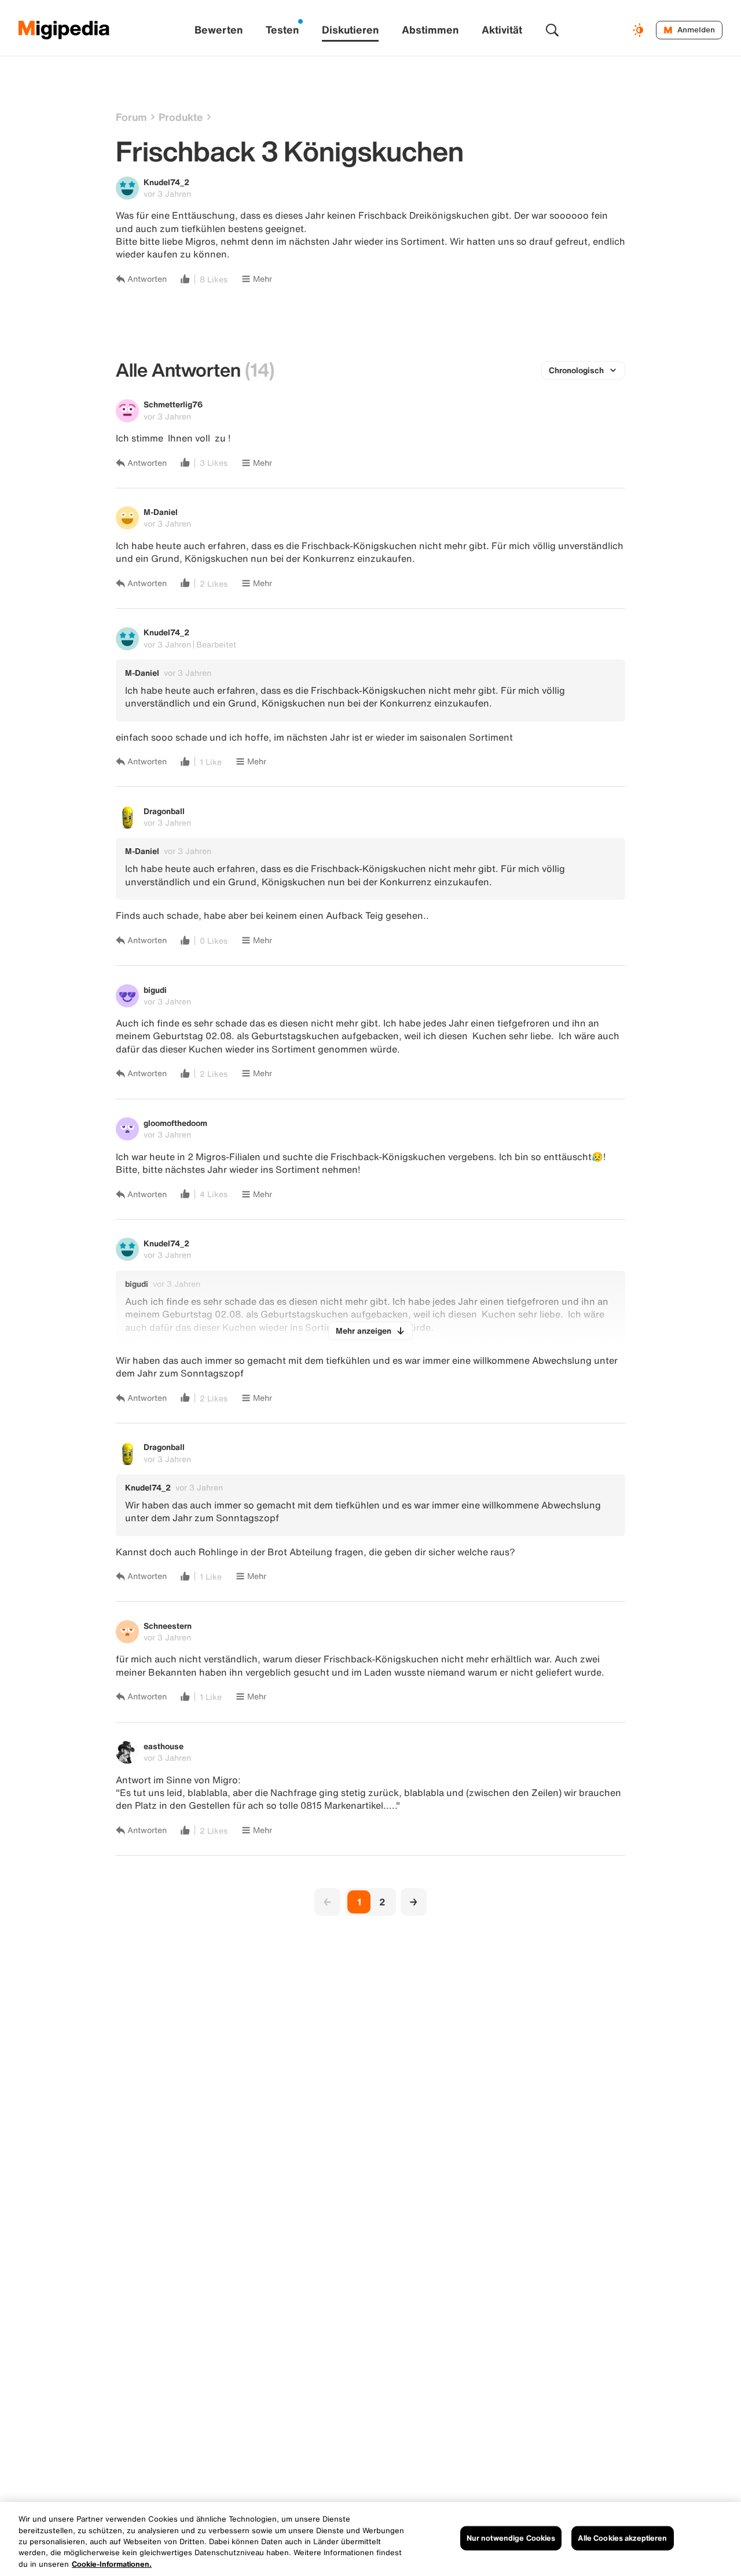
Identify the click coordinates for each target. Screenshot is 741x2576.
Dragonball (164, 811)
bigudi (155, 990)
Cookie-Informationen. (112, 2564)
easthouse (164, 1746)
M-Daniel (161, 512)
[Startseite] (64, 30)
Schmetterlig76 (173, 404)
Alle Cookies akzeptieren (622, 2538)
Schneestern (168, 1626)
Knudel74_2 (166, 182)
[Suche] (552, 30)
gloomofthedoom (175, 1123)
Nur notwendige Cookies (511, 2538)
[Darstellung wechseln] (640, 30)
